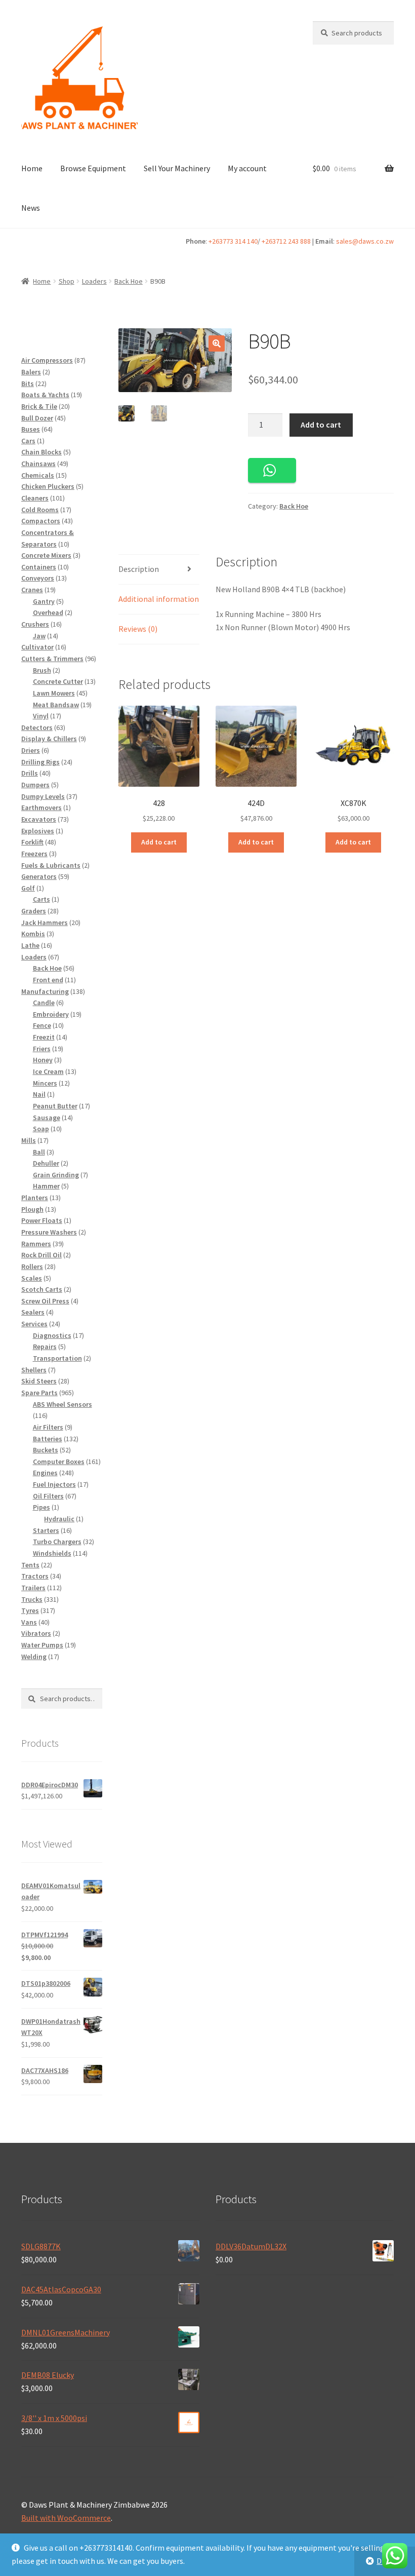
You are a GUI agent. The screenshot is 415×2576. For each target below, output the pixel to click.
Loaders (94, 281)
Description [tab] (139, 569)
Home (32, 168)
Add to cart (321, 425)
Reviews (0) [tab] (138, 629)
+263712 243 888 (286, 241)
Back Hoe (129, 281)
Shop (67, 281)
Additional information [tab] (159, 599)
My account (247, 168)
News (31, 208)
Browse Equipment (93, 168)
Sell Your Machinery (177, 168)
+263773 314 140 (233, 241)
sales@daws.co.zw (365, 241)
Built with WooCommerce (66, 2518)
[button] (217, 343)
